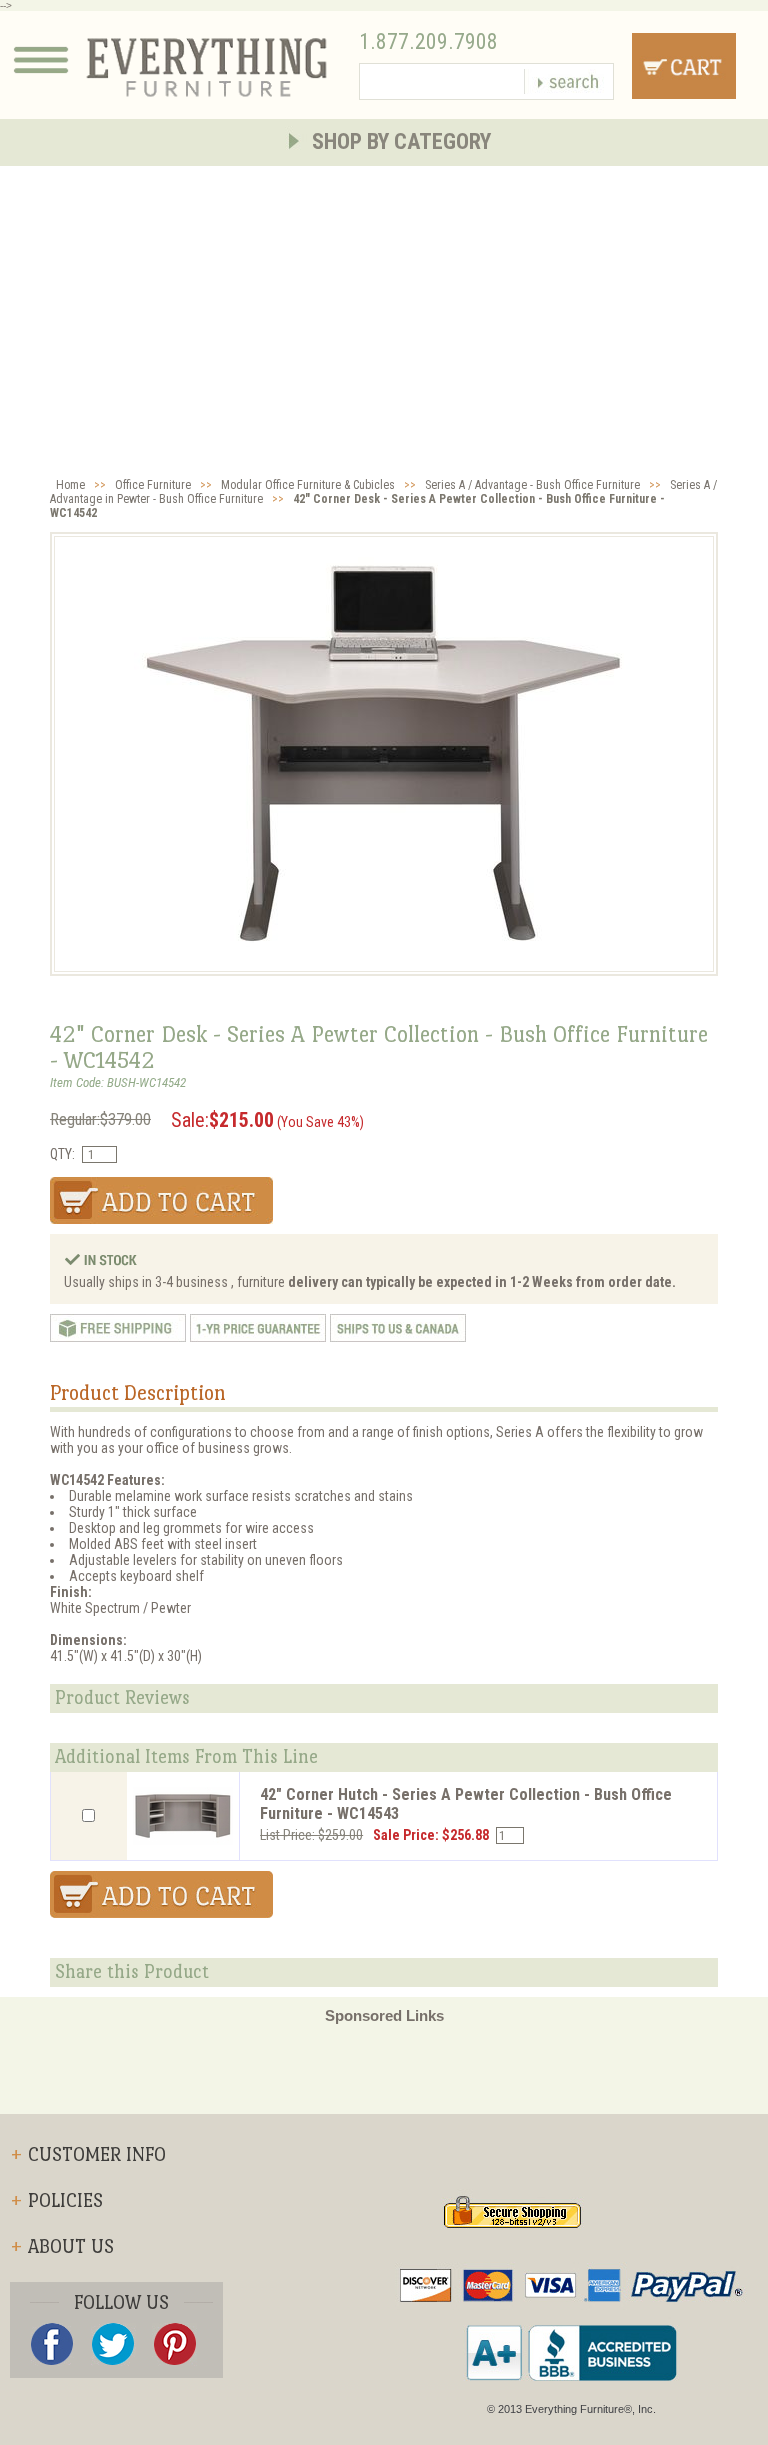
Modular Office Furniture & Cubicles (308, 485)
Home (70, 485)
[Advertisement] (384, 316)
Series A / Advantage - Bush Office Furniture (532, 485)
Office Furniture (153, 485)
